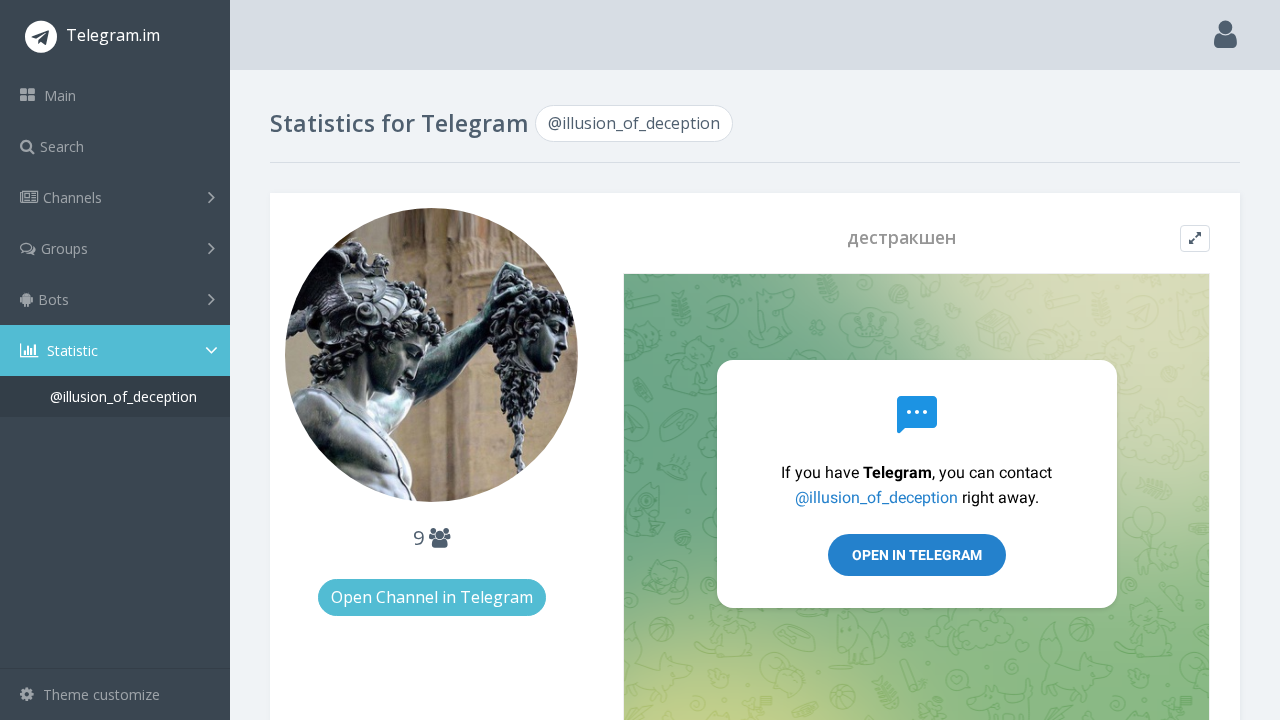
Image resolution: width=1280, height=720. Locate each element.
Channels (72, 197)
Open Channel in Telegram (432, 597)
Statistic (70, 350)
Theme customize (99, 694)
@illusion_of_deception (123, 396)
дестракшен (901, 237)
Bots (53, 299)
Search (62, 146)
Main (58, 95)
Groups (64, 248)
